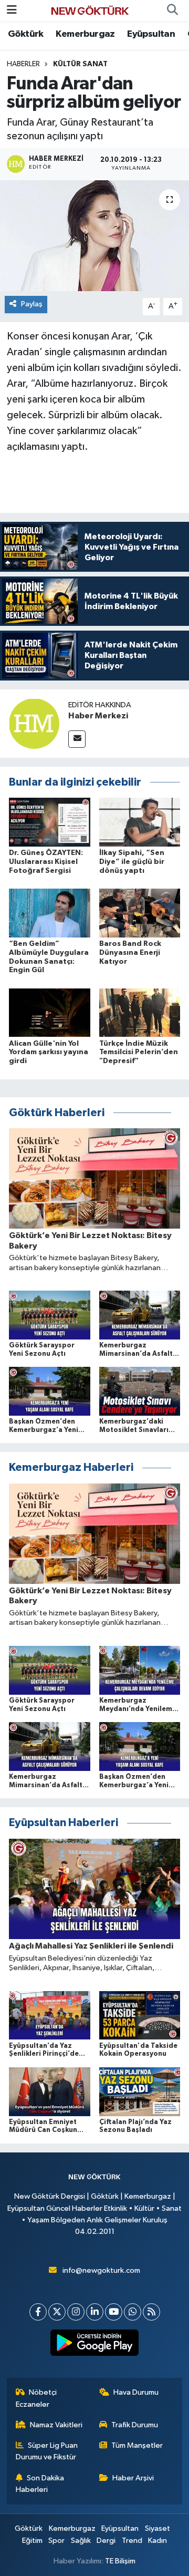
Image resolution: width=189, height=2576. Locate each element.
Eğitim (32, 2541)
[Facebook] (38, 2312)
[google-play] (95, 2345)
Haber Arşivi (133, 2478)
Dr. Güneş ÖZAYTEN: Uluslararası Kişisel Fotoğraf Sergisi (46, 862)
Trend (132, 2541)
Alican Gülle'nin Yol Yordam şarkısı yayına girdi (49, 1053)
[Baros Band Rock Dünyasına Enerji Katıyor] (140, 913)
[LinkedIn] (95, 2312)
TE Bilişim (120, 2561)
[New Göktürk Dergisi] (90, 10)
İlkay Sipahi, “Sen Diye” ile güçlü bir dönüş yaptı (132, 862)
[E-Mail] (77, 739)
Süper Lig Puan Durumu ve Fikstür (47, 2451)
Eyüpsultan (151, 34)
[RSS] (151, 2312)
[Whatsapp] (133, 2312)
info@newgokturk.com (101, 2270)
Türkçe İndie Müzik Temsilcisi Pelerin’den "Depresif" (139, 1053)
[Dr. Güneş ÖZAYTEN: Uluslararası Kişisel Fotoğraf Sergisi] (50, 822)
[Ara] (172, 11)
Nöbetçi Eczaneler (36, 2398)
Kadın (157, 2541)
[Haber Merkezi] (34, 723)
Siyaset (157, 2528)
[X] (57, 2312)
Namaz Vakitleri (56, 2425)
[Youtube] (114, 2312)
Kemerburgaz (85, 34)
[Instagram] (76, 2312)
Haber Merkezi (98, 716)
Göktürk (26, 34)
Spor (56, 2541)
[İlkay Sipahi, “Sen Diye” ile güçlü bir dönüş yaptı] (140, 822)
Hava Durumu (136, 2392)
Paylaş (32, 304)
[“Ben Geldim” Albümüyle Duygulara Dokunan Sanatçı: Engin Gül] (50, 913)
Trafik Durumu (135, 2425)
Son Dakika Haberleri (40, 2484)
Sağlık (81, 2541)
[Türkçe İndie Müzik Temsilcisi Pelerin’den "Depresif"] (140, 1012)
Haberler (23, 64)
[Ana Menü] (12, 10)
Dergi (106, 2541)
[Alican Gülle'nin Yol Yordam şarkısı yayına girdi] (50, 1012)
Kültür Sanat (80, 64)
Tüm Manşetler (137, 2445)
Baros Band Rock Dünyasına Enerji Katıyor (130, 953)
